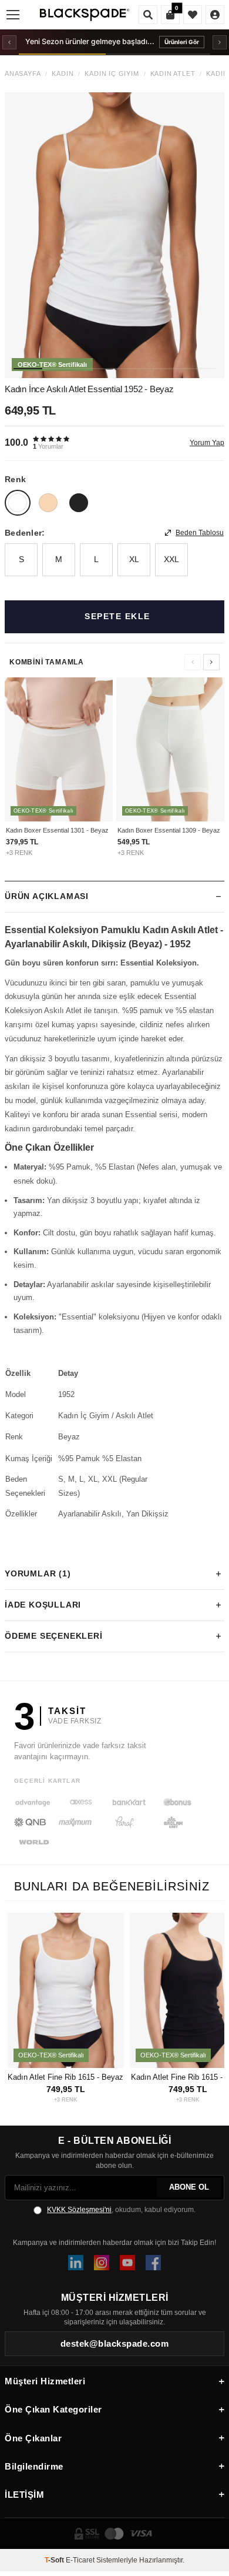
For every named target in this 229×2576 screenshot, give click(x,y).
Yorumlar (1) (38, 1573)
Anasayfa (23, 74)
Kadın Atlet (173, 74)
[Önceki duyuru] (9, 42)
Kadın (63, 74)
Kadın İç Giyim (112, 74)
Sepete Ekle (117, 616)
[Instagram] (102, 2263)
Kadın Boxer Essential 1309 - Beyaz (169, 830)
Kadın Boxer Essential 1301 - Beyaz (57, 830)
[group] (114, 235)
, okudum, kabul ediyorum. (121, 2210)
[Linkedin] (76, 2263)
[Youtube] (127, 2263)
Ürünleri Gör (182, 42)
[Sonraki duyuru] (220, 42)
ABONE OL (189, 2187)
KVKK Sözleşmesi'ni (79, 2210)
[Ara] (148, 15)
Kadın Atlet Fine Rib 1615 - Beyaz (65, 2077)
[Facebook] (153, 2263)
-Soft (55, 2560)
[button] (28, 369)
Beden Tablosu (200, 533)
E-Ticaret (80, 2560)
